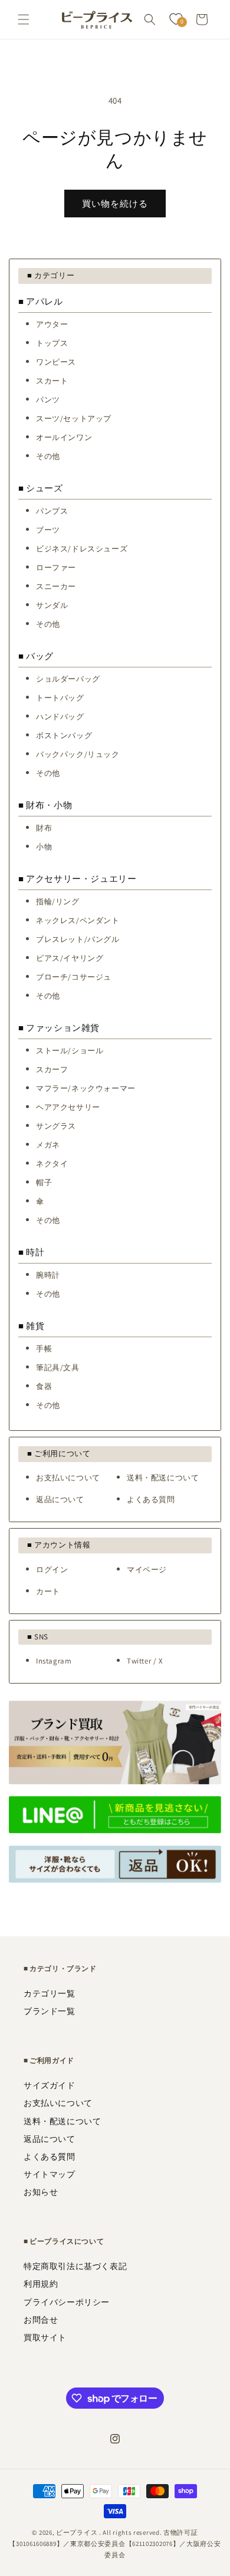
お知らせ (41, 2192)
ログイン (52, 1570)
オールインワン (64, 437)
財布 (44, 828)
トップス (52, 343)
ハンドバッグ (60, 717)
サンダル (52, 605)
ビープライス (77, 2532)
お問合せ (41, 2320)
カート (48, 1591)
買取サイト (45, 2337)
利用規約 (41, 2284)
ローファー (56, 568)
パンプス (52, 511)
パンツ (48, 400)
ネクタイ (52, 1164)
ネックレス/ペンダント (78, 920)
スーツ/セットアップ (74, 419)
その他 (48, 456)
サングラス (56, 1126)
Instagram (54, 1661)
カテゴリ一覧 (50, 1993)
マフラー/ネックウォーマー (86, 1088)
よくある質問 (151, 1499)
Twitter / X (145, 1661)
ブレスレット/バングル (78, 939)
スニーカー (56, 586)
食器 (44, 1386)
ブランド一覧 (50, 2011)
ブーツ (48, 530)
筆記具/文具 (58, 1368)
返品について (60, 1499)
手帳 (44, 1349)
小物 (44, 847)
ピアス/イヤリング (70, 958)
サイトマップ (50, 2174)
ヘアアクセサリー (68, 1107)
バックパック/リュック (78, 754)
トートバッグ (60, 698)
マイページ (147, 1570)
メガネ (48, 1145)
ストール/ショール (70, 1051)
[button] (24, 19)
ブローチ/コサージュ (74, 977)
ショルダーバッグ (68, 679)
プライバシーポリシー (67, 2302)
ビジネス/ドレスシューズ (82, 549)
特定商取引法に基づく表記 (75, 2266)
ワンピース (56, 362)
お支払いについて (68, 1478)
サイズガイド (50, 2085)
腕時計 (48, 1275)
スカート (52, 381)
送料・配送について (163, 1478)
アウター (52, 324)
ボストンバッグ (64, 735)
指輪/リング (58, 902)
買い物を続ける (115, 204)
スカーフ (52, 1069)
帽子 (44, 1183)
